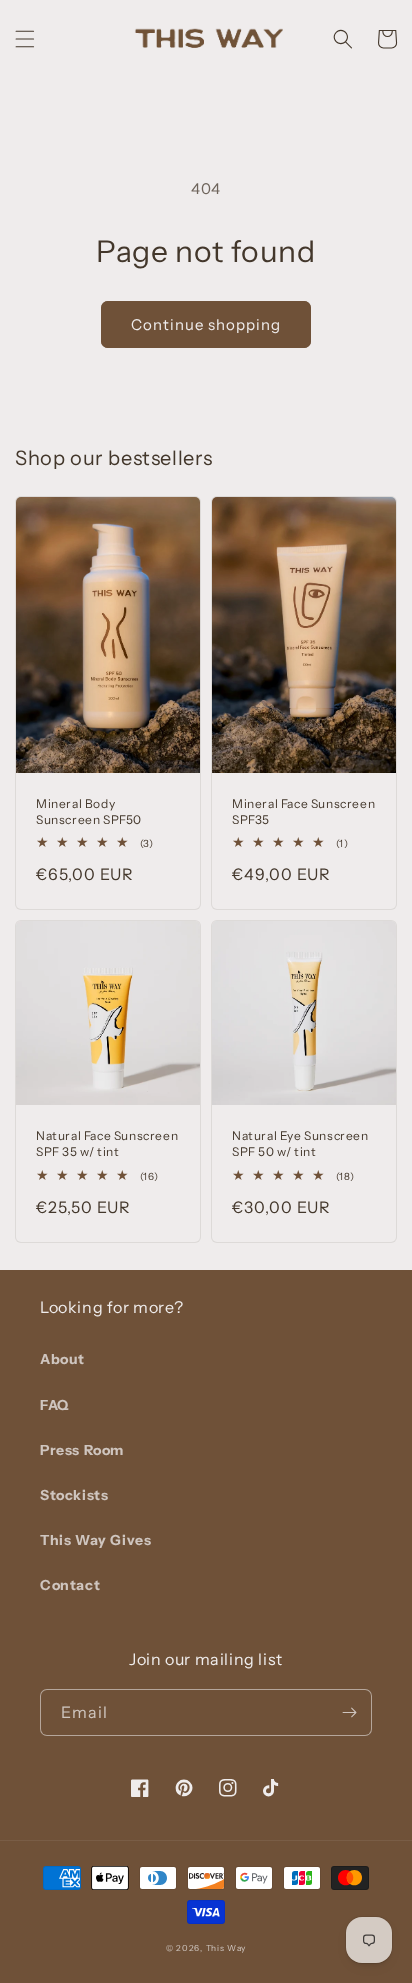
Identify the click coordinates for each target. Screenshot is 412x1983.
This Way (226, 1948)
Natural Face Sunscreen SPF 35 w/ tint (107, 1143)
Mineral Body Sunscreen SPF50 (89, 811)
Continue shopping (206, 324)
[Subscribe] (349, 1712)
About (62, 1359)
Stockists (74, 1495)
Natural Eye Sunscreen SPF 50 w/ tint (300, 1143)
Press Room (82, 1450)
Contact (70, 1585)
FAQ (54, 1405)
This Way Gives (95, 1540)
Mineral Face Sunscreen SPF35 (303, 811)
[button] (25, 39)
